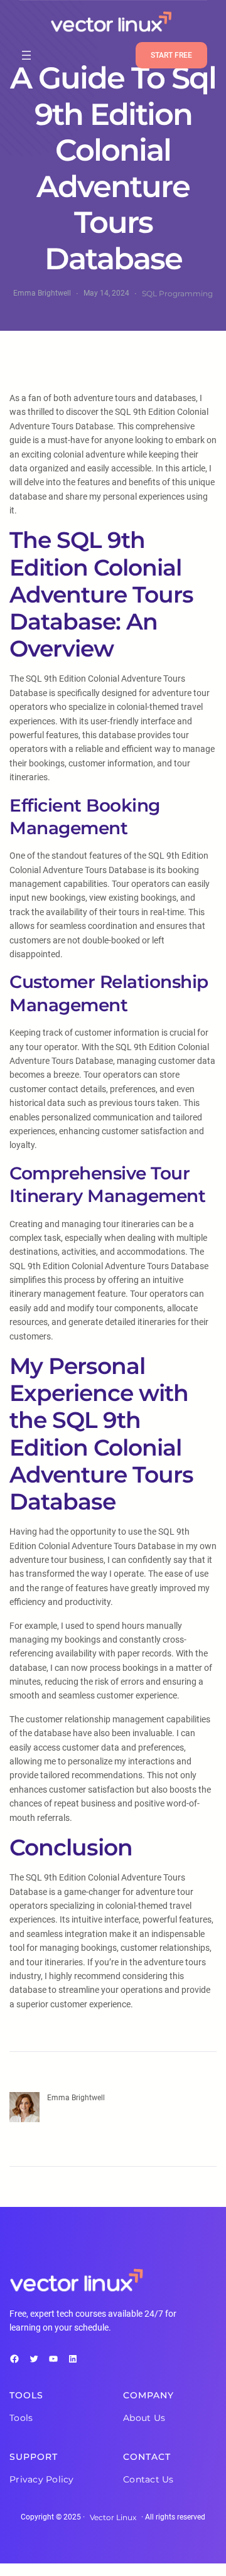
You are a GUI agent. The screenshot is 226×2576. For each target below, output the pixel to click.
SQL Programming (177, 293)
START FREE (171, 55)
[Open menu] (26, 55)
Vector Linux (113, 2517)
